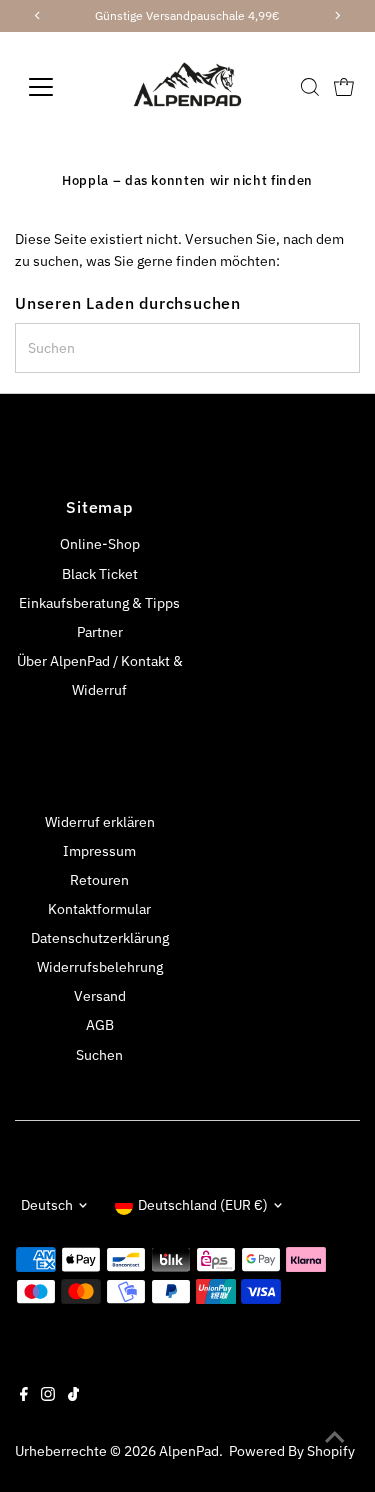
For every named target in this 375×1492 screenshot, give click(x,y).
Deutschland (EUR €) (203, 1205)
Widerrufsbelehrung (100, 967)
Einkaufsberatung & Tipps (99, 603)
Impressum (99, 851)
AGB (100, 1025)
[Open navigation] (56, 87)
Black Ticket (100, 574)
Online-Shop (100, 544)
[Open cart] (344, 87)
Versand (100, 996)
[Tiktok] (73, 1396)
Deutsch (47, 1205)
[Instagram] (48, 1396)
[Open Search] (310, 87)
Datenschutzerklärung (100, 938)
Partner (100, 632)
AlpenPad (189, 1451)
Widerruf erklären (100, 822)
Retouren (99, 880)
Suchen (99, 1055)
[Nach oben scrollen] (335, 1437)
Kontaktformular (99, 909)
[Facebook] (24, 1396)
